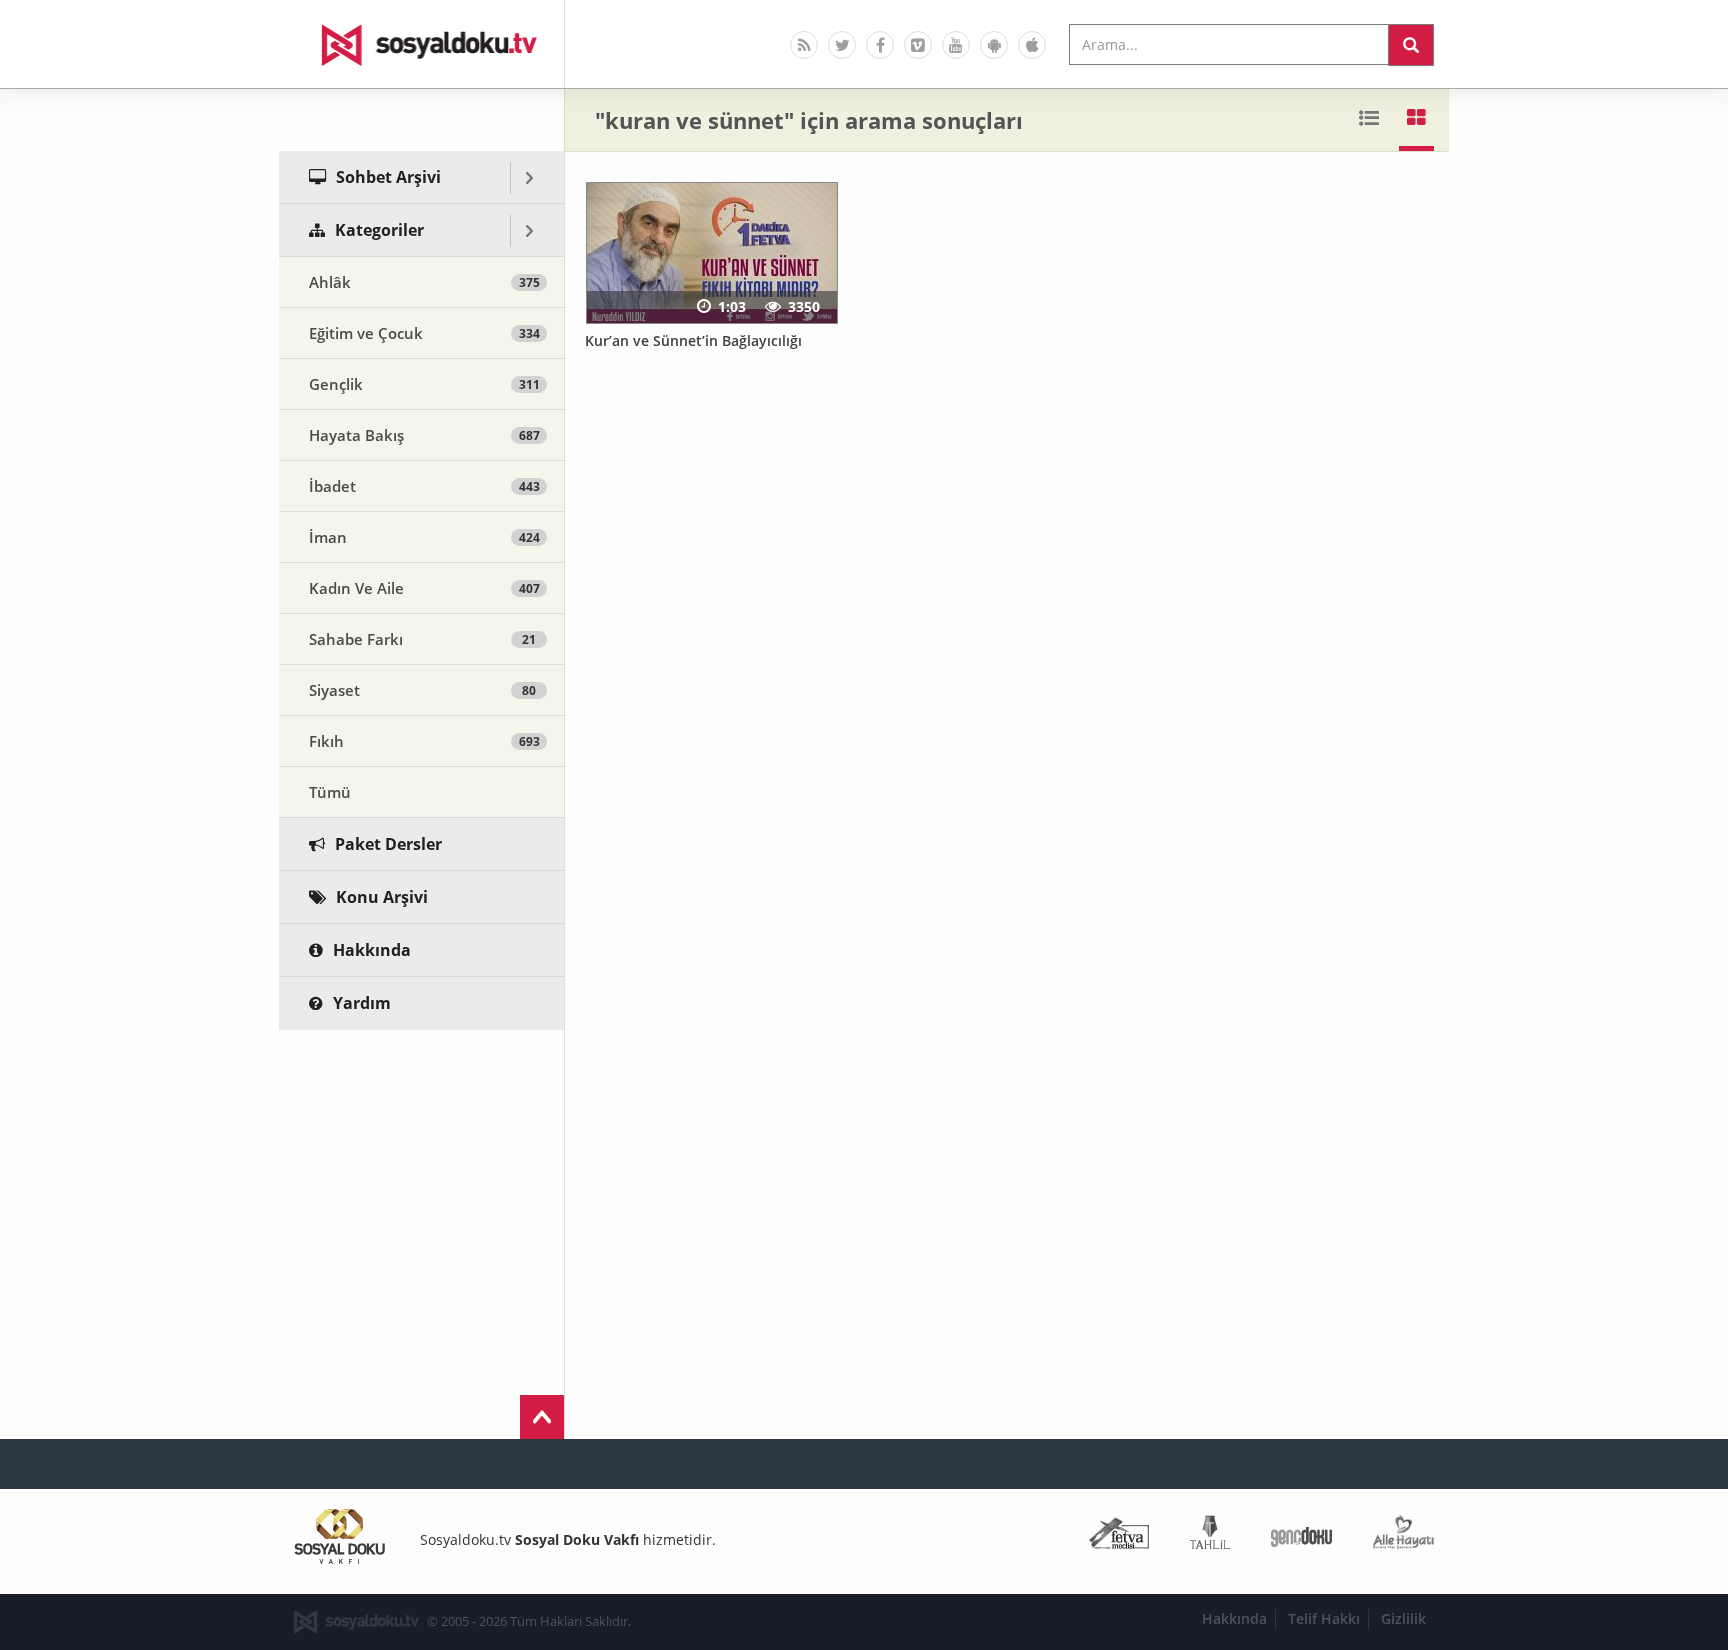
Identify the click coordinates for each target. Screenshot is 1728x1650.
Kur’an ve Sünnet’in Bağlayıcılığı (693, 340)
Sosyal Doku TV (422, 44)
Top (542, 1417)
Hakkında (1234, 1618)
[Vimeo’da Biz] (918, 45)
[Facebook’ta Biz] (880, 45)
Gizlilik (1403, 1618)
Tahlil (1210, 1536)
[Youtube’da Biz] (956, 45)
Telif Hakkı (1324, 1618)
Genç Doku (1301, 1536)
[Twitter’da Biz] (842, 45)
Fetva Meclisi (1119, 1536)
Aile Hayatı (1403, 1536)
